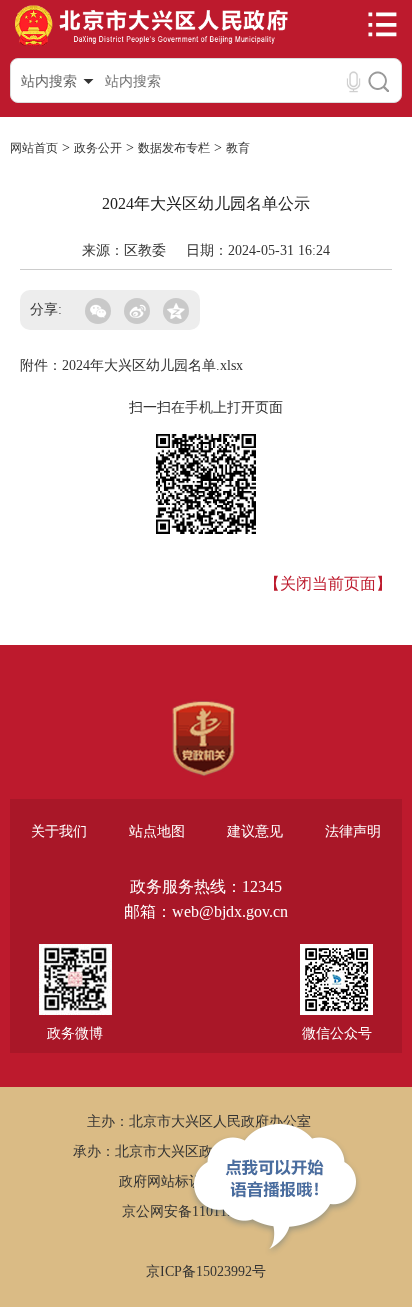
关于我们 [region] (59, 831)
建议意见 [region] (255, 831)
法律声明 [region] (353, 831)
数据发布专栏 (174, 148)
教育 (238, 148)
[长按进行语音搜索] (353, 81)
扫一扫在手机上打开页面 (206, 407)
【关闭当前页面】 (328, 583)
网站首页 (34, 148)
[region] (203, 739)
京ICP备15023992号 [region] (206, 1271)
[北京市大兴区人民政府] (151, 44)
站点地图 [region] (157, 831)
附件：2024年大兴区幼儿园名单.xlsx (131, 365)
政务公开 (98, 148)
